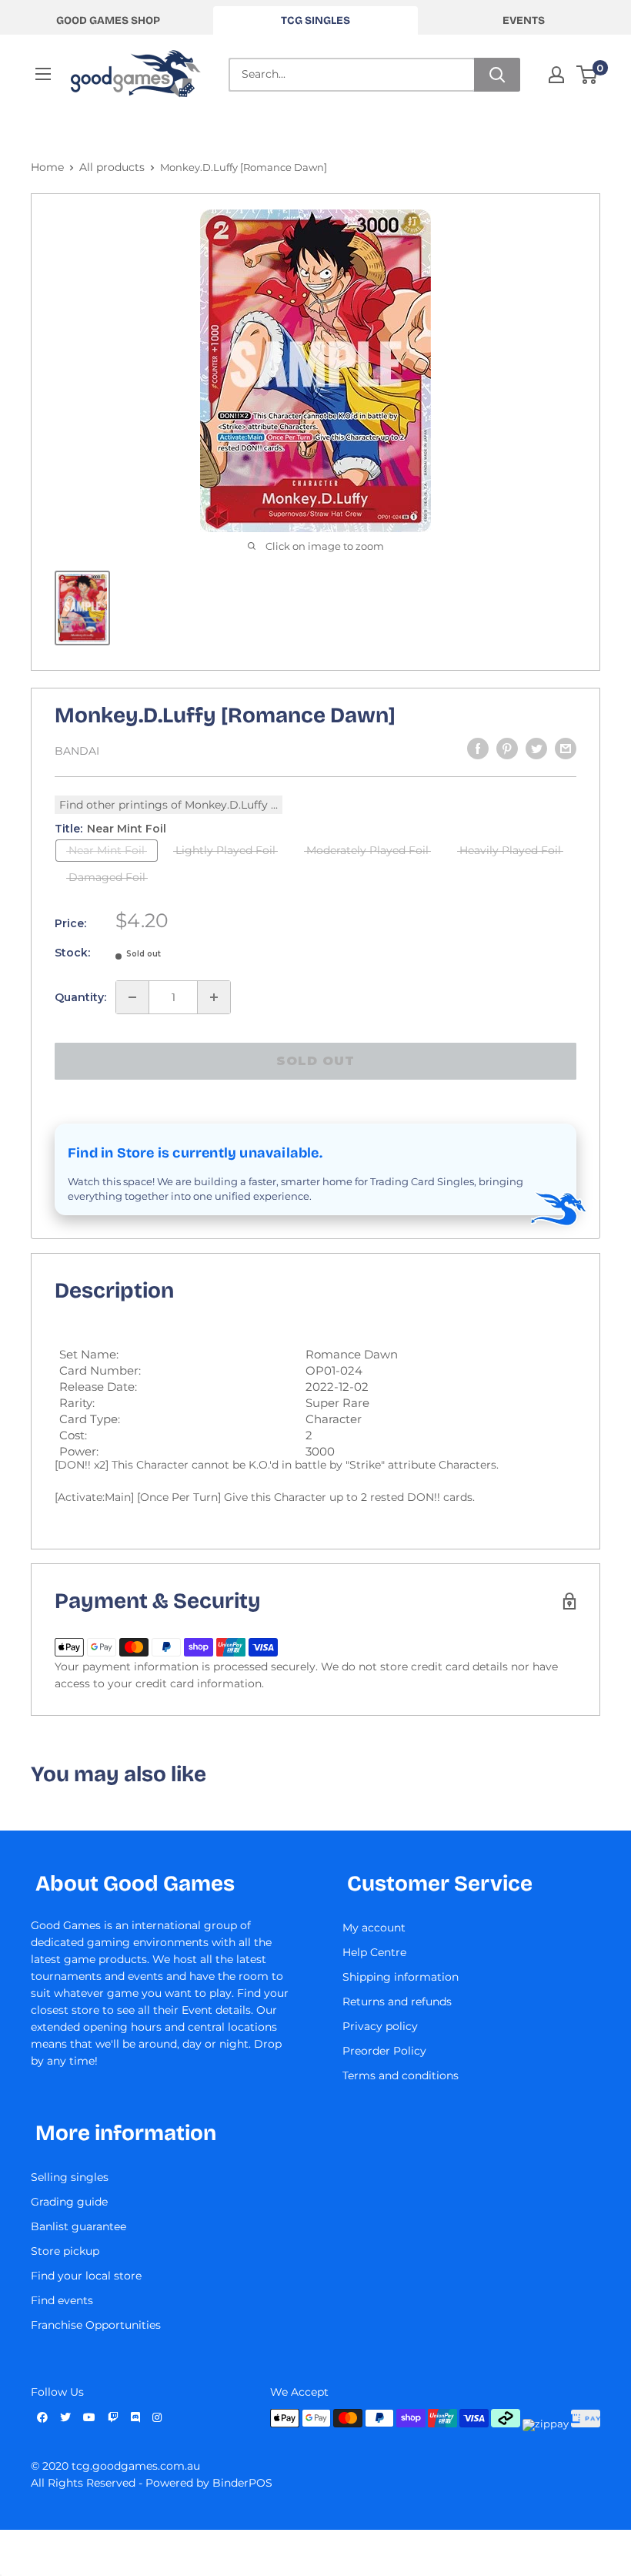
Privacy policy (380, 2026)
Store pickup (65, 2251)
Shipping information (401, 1977)
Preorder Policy (384, 2051)
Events (524, 20)
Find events (62, 2300)
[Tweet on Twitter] (536, 749)
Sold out (315, 1061)
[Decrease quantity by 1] (132, 997)
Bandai (77, 751)
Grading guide (69, 2202)
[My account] (556, 75)
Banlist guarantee (78, 2226)
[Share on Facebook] (478, 749)
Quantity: (80, 997)
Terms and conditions (401, 2075)
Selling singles (70, 2177)
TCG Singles (315, 20)
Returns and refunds (397, 2002)
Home (47, 167)
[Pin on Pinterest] (507, 749)
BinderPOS (242, 2483)
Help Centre (374, 1952)
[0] (588, 75)
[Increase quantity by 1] (214, 997)
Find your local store (86, 2276)
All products (112, 167)
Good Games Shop (108, 20)
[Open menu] (43, 74)
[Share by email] (566, 749)
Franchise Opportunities (96, 2325)
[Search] (497, 75)
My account (374, 1928)
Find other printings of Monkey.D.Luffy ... (169, 805)
